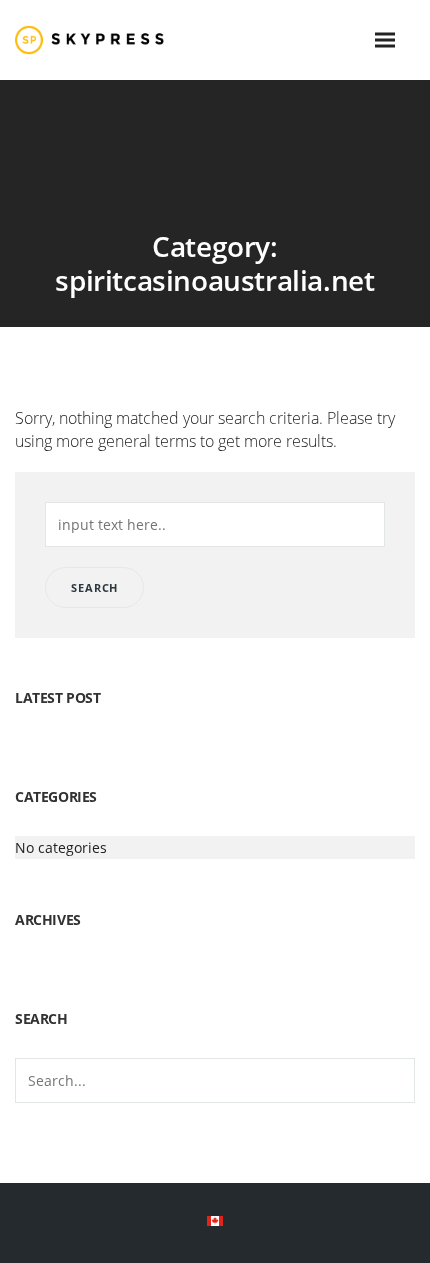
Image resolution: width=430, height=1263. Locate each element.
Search (94, 587)
